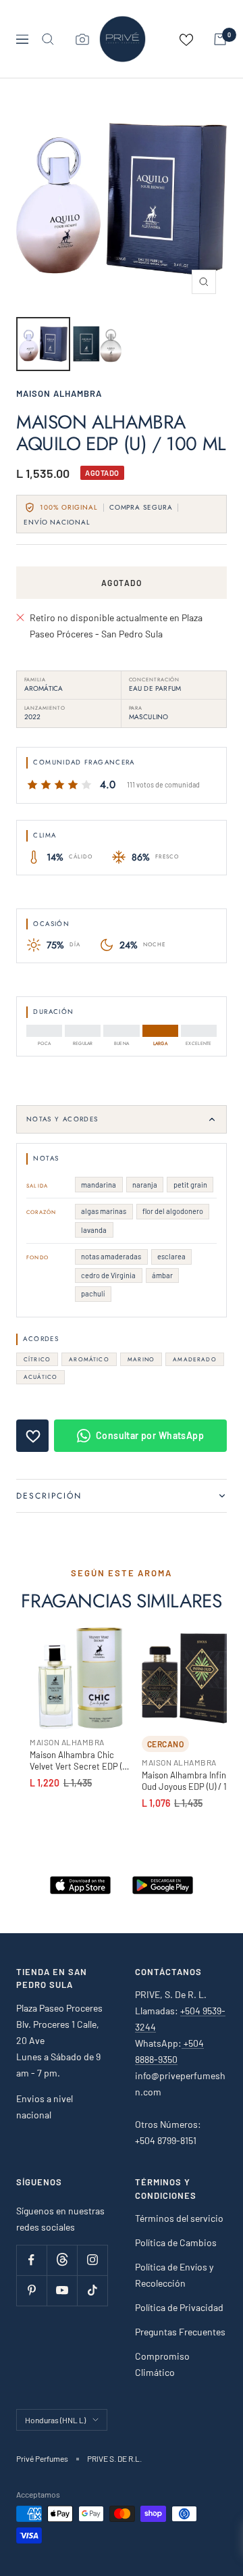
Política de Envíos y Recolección (174, 2275)
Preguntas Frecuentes (180, 2332)
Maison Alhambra (59, 393)
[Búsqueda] (48, 39)
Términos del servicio (179, 2218)
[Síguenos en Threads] (62, 2260)
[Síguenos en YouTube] (62, 2290)
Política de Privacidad (179, 2307)
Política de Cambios (176, 2242)
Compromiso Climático (162, 2364)
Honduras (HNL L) (55, 2420)
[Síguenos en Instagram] (92, 2260)
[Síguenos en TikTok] (92, 2290)
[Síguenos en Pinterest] (31, 2290)
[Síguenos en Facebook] (31, 2260)
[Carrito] (220, 39)
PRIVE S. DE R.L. (114, 2458)
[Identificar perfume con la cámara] (82, 39)
